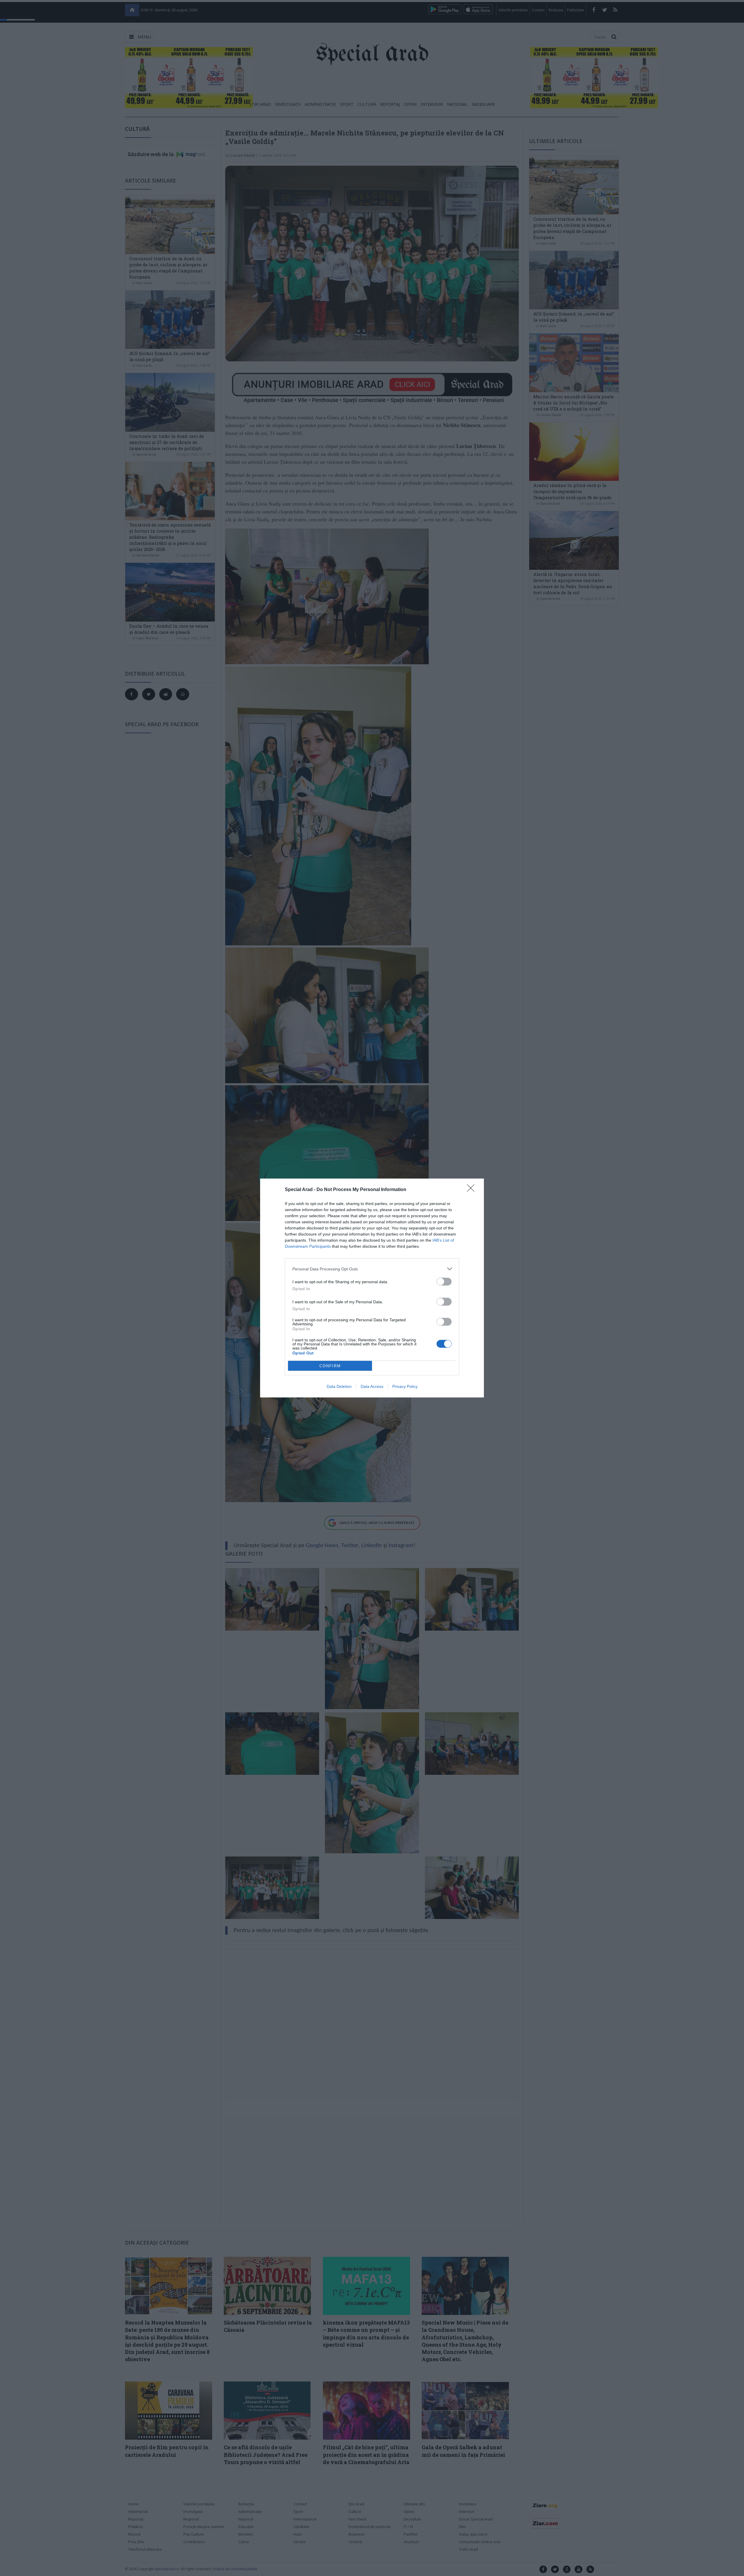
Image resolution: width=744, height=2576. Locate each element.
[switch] (444, 1282)
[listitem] (372, 1269)
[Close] (473, 1190)
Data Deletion (339, 1386)
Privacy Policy (405, 1386)
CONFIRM (330, 1366)
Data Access (372, 1386)
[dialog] (372, 1288)
